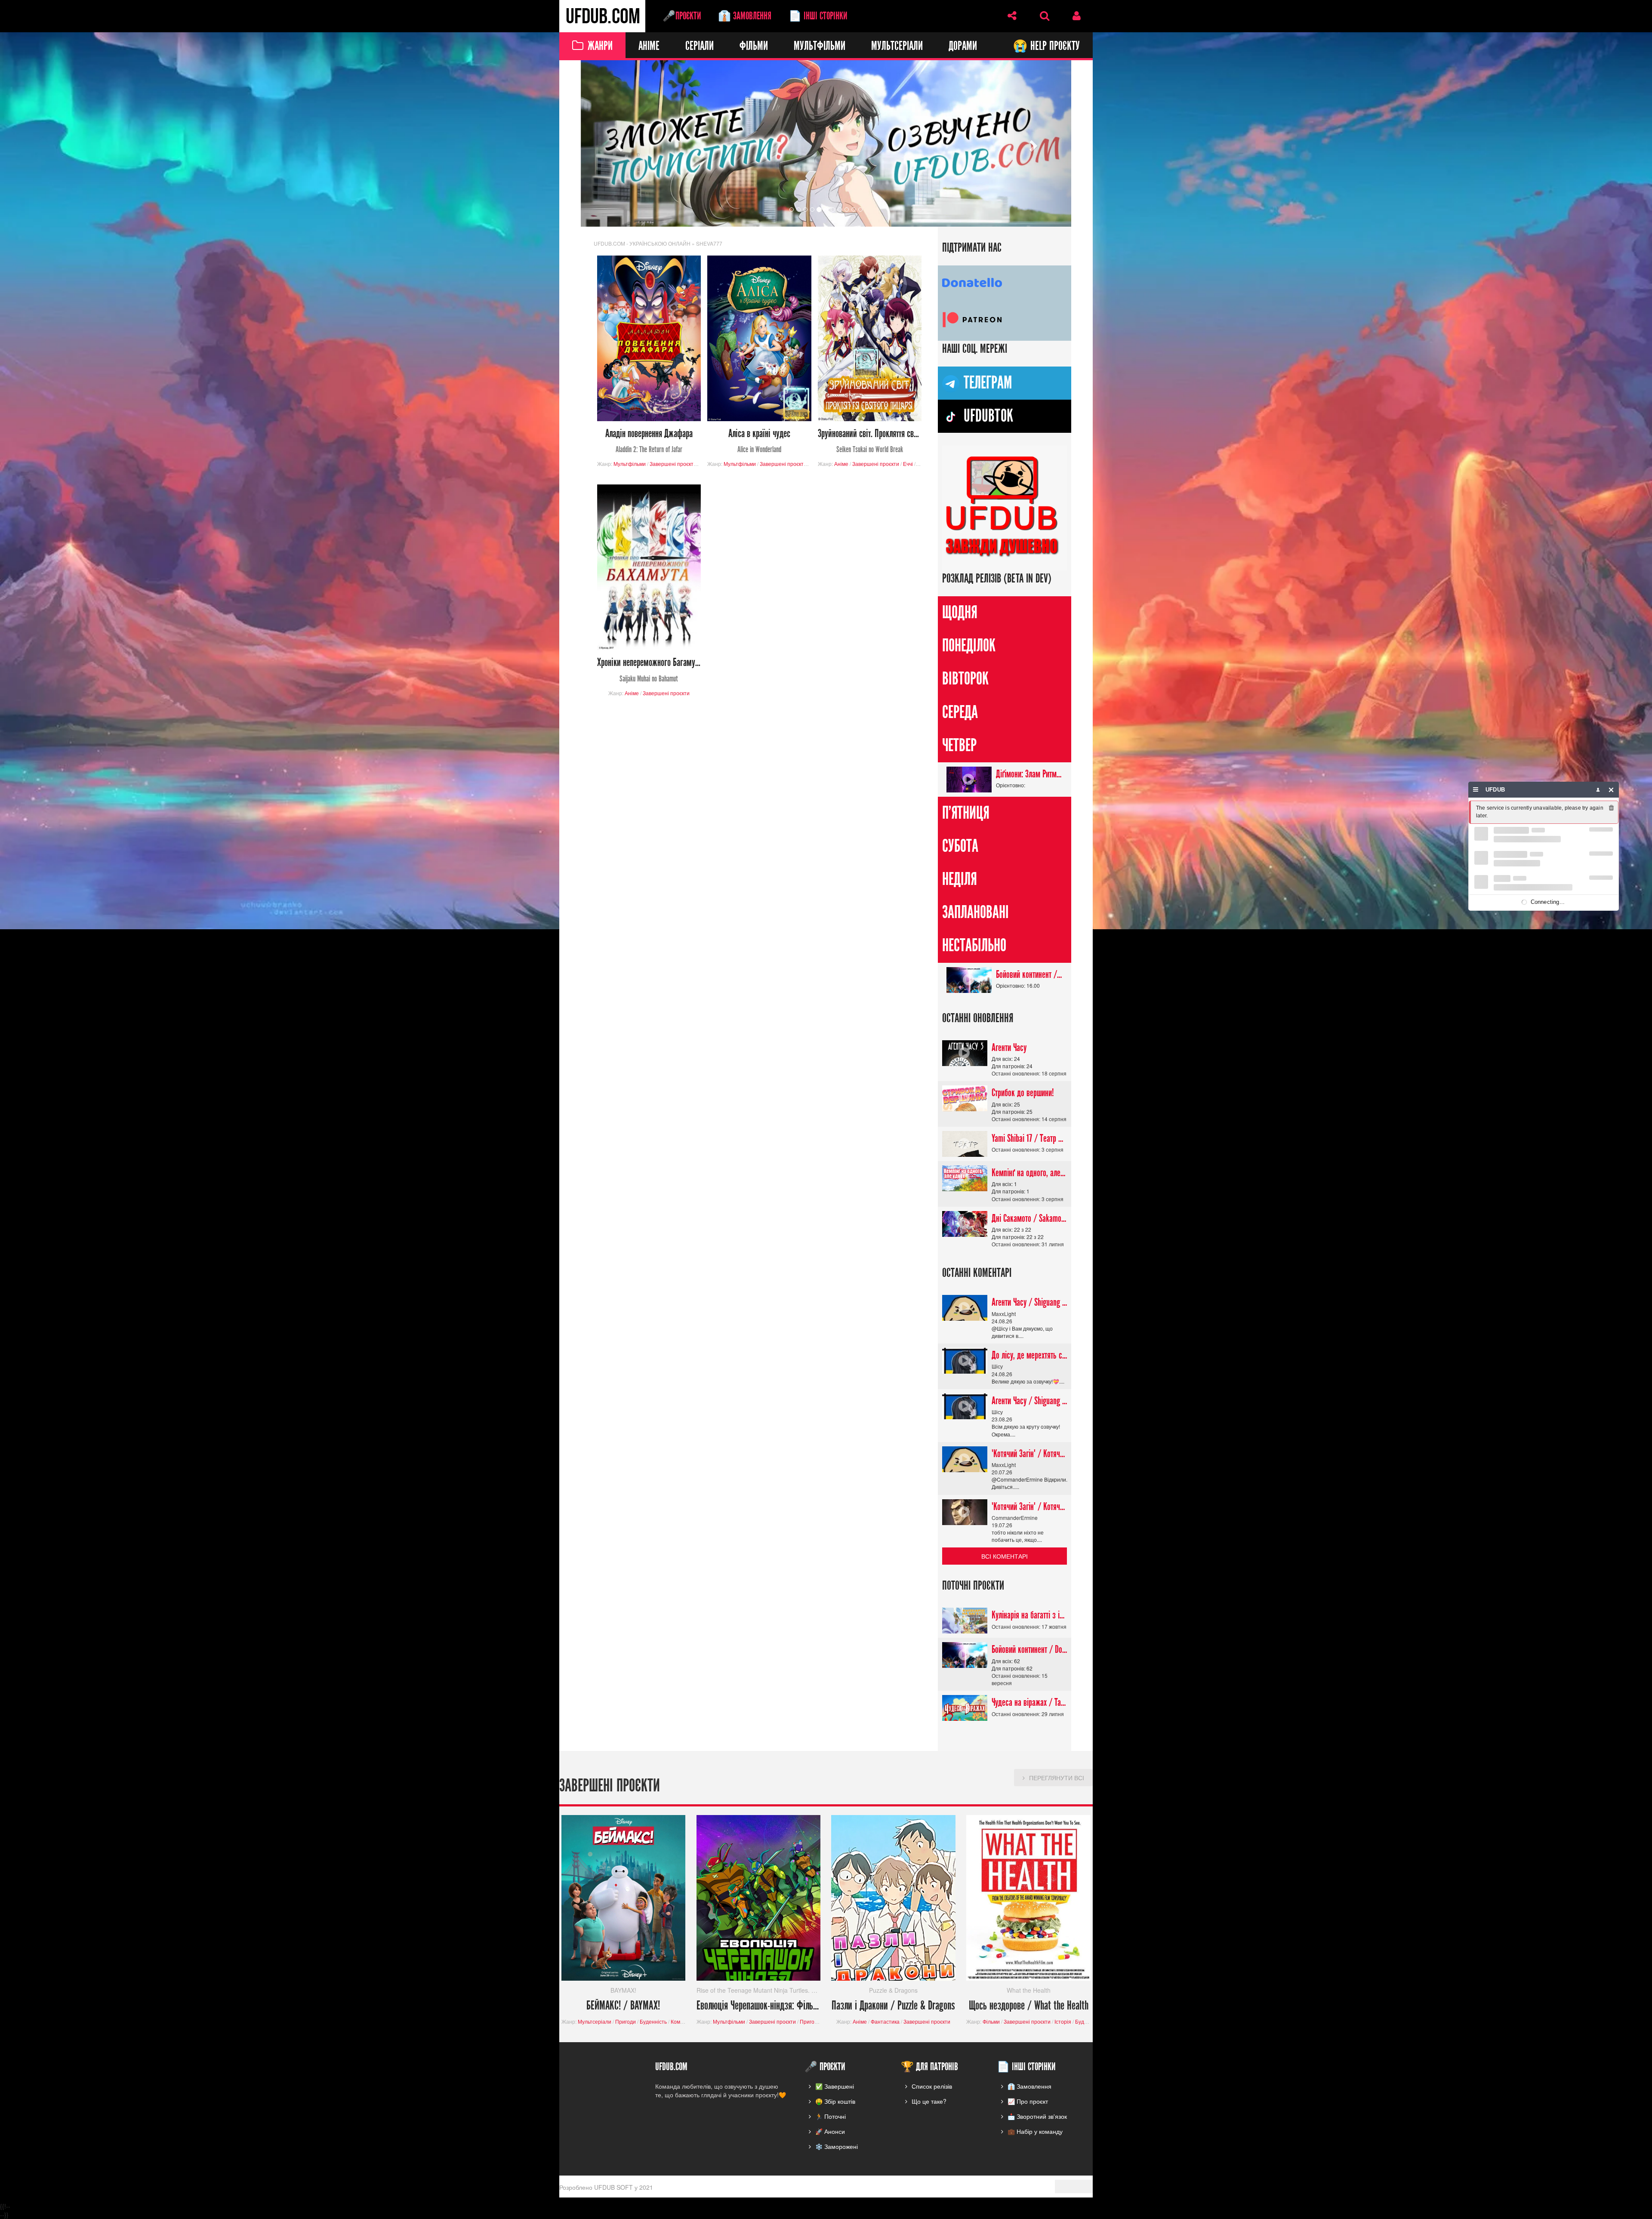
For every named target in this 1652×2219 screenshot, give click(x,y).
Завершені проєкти (673, 464)
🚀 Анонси (830, 2131)
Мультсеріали (897, 46)
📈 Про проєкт (1028, 2101)
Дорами (963, 46)
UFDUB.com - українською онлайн (642, 243)
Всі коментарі (1005, 1556)
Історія (1063, 2022)
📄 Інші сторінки (818, 16)
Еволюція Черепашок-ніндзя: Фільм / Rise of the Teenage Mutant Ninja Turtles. (759, 2006)
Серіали (700, 46)
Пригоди (626, 2022)
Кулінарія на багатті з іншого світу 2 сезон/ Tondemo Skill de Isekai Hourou (1029, 1615)
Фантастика (885, 2022)
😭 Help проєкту (1046, 46)
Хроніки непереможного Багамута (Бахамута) (649, 670)
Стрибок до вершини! (1023, 1093)
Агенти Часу (1009, 1048)
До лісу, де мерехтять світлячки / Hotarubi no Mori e (1029, 1356)
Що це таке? (929, 2101)
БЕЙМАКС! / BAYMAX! (623, 2006)
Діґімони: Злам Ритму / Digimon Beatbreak (1029, 774)
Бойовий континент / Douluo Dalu (1029, 974)
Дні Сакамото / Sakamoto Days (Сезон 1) (1029, 1218)
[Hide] (1611, 790)
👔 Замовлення (745, 16)
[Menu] (1476, 790)
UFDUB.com (602, 16)
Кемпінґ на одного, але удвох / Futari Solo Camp (1029, 1173)
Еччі (908, 464)
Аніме (649, 46)
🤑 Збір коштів (835, 2101)
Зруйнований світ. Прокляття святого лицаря (870, 441)
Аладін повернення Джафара (649, 441)
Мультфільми (820, 46)
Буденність (653, 2022)
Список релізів (932, 2086)
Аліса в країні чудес (759, 441)
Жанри (600, 46)
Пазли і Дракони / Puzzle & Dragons (893, 2006)
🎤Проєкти (682, 16)
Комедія (681, 2022)
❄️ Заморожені (837, 2146)
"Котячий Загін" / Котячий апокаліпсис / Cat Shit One (1029, 1454)
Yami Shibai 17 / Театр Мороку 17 (1029, 1138)
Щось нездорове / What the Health (1029, 2006)
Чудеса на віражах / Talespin (1029, 1703)
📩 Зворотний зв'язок (1037, 2116)
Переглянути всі (1057, 1778)
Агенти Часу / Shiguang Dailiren (1029, 1303)
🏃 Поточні (831, 2116)
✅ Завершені (835, 2086)
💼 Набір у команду (1035, 2131)
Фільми (754, 46)
